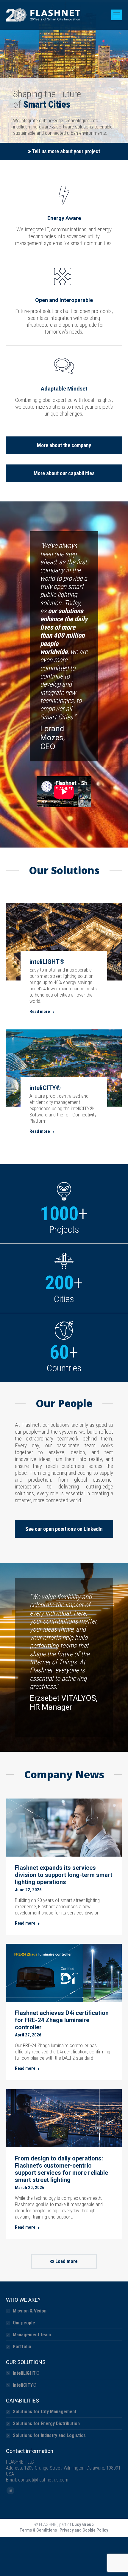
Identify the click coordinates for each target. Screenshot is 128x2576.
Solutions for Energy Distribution (46, 2424)
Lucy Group (83, 2524)
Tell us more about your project (65, 151)
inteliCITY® (45, 1088)
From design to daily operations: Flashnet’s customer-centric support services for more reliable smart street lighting (61, 2169)
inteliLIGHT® (47, 962)
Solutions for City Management (45, 2412)
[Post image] (64, 942)
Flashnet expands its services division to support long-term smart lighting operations (64, 1875)
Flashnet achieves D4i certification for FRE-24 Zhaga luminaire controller (62, 2020)
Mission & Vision (30, 2311)
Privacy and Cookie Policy (84, 2530)
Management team (32, 2335)
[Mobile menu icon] (117, 15)
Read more (40, 1011)
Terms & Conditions (38, 2530)
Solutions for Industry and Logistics (49, 2435)
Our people (24, 2323)
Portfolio (22, 2347)
